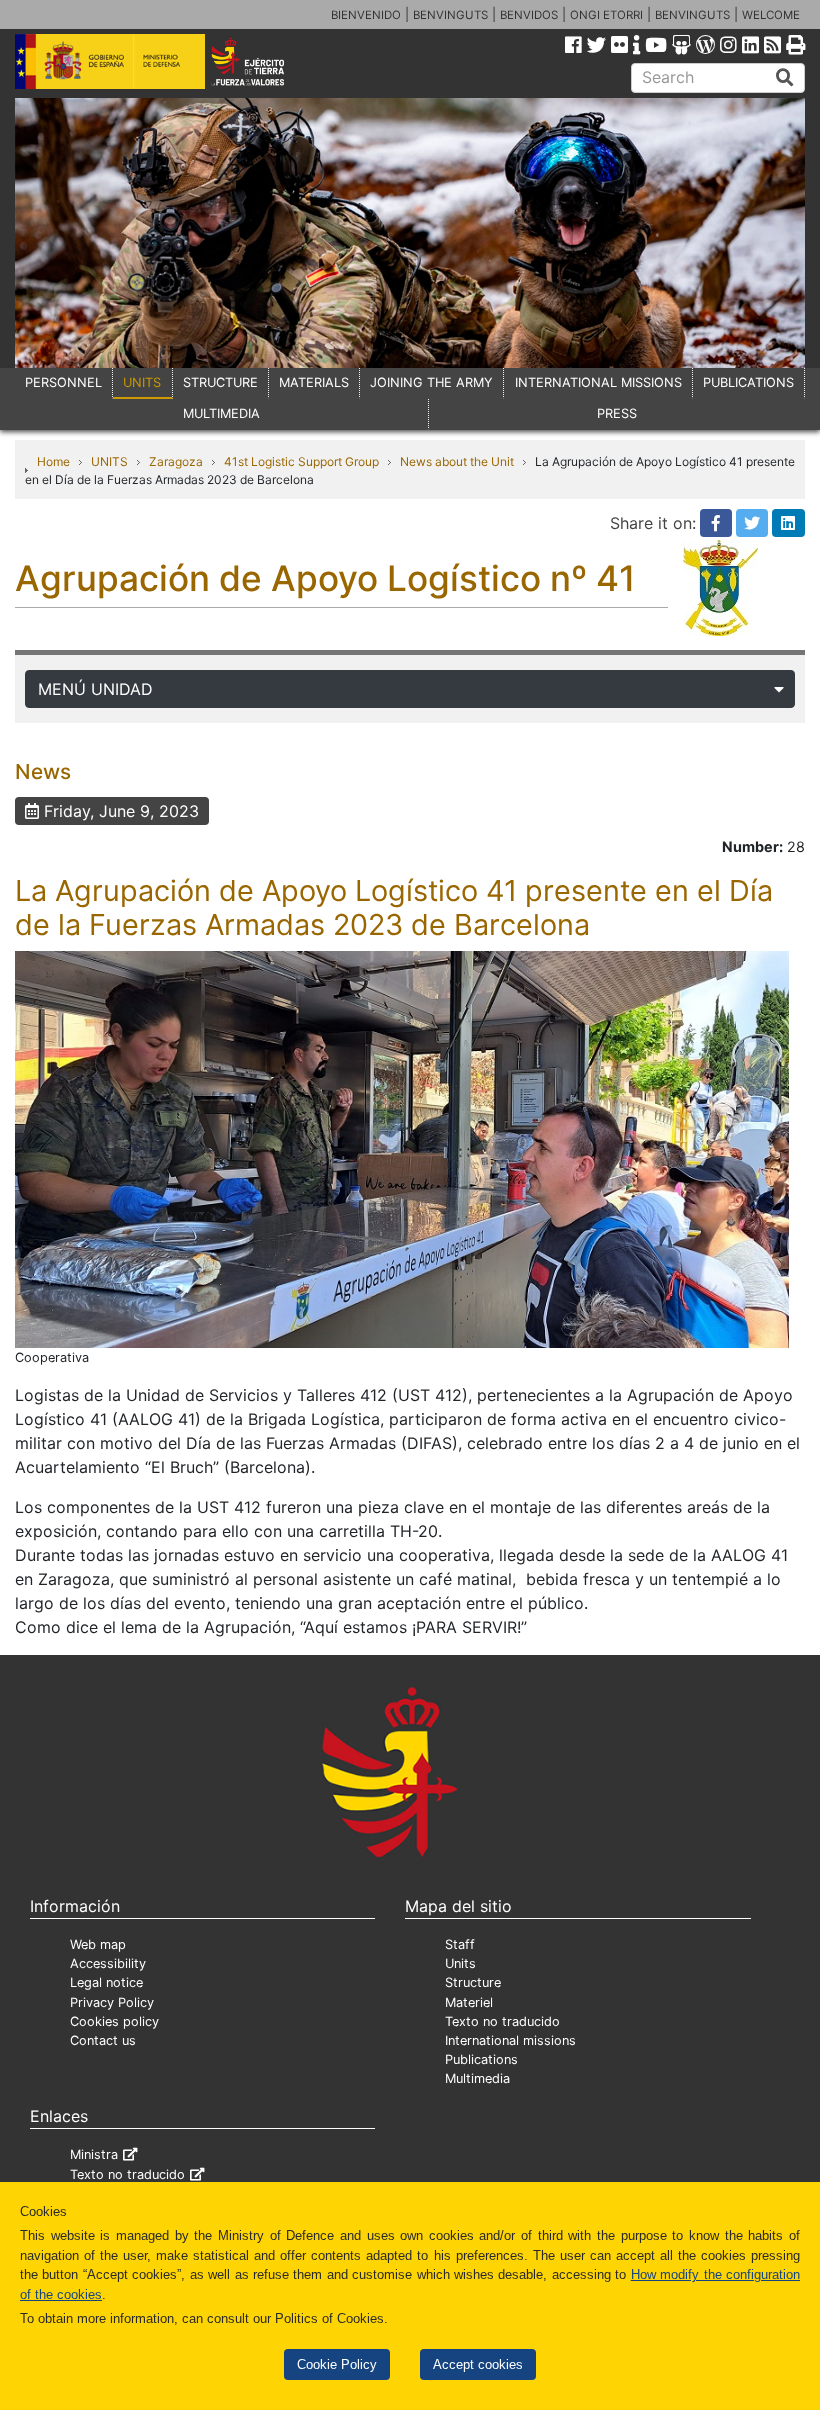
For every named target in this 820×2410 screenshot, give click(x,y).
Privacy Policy (112, 2002)
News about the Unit (457, 461)
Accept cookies (478, 2364)
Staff (460, 1944)
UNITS (142, 382)
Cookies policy (114, 2021)
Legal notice (106, 1982)
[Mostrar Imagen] (402, 1148)
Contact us (103, 2040)
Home (53, 461)
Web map (98, 1944)
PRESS (617, 413)
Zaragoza (176, 461)
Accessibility (108, 1963)
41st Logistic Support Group (301, 461)
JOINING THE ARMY (431, 382)
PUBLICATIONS (748, 382)
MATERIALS (314, 382)
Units (460, 1963)
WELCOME (771, 15)
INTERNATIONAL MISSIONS (598, 382)
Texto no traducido (502, 2021)
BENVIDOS (529, 15)
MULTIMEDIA (221, 413)
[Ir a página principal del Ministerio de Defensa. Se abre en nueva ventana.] (110, 60)
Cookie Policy (337, 2364)
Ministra (94, 2154)
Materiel (469, 2002)
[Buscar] (785, 78)
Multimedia (477, 2078)
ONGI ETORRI (606, 15)
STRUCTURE (220, 382)
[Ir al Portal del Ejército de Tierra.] (263, 60)
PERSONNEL (63, 382)
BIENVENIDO (366, 15)
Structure (473, 1982)
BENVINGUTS (450, 15)
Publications (481, 2059)
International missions (510, 2040)
